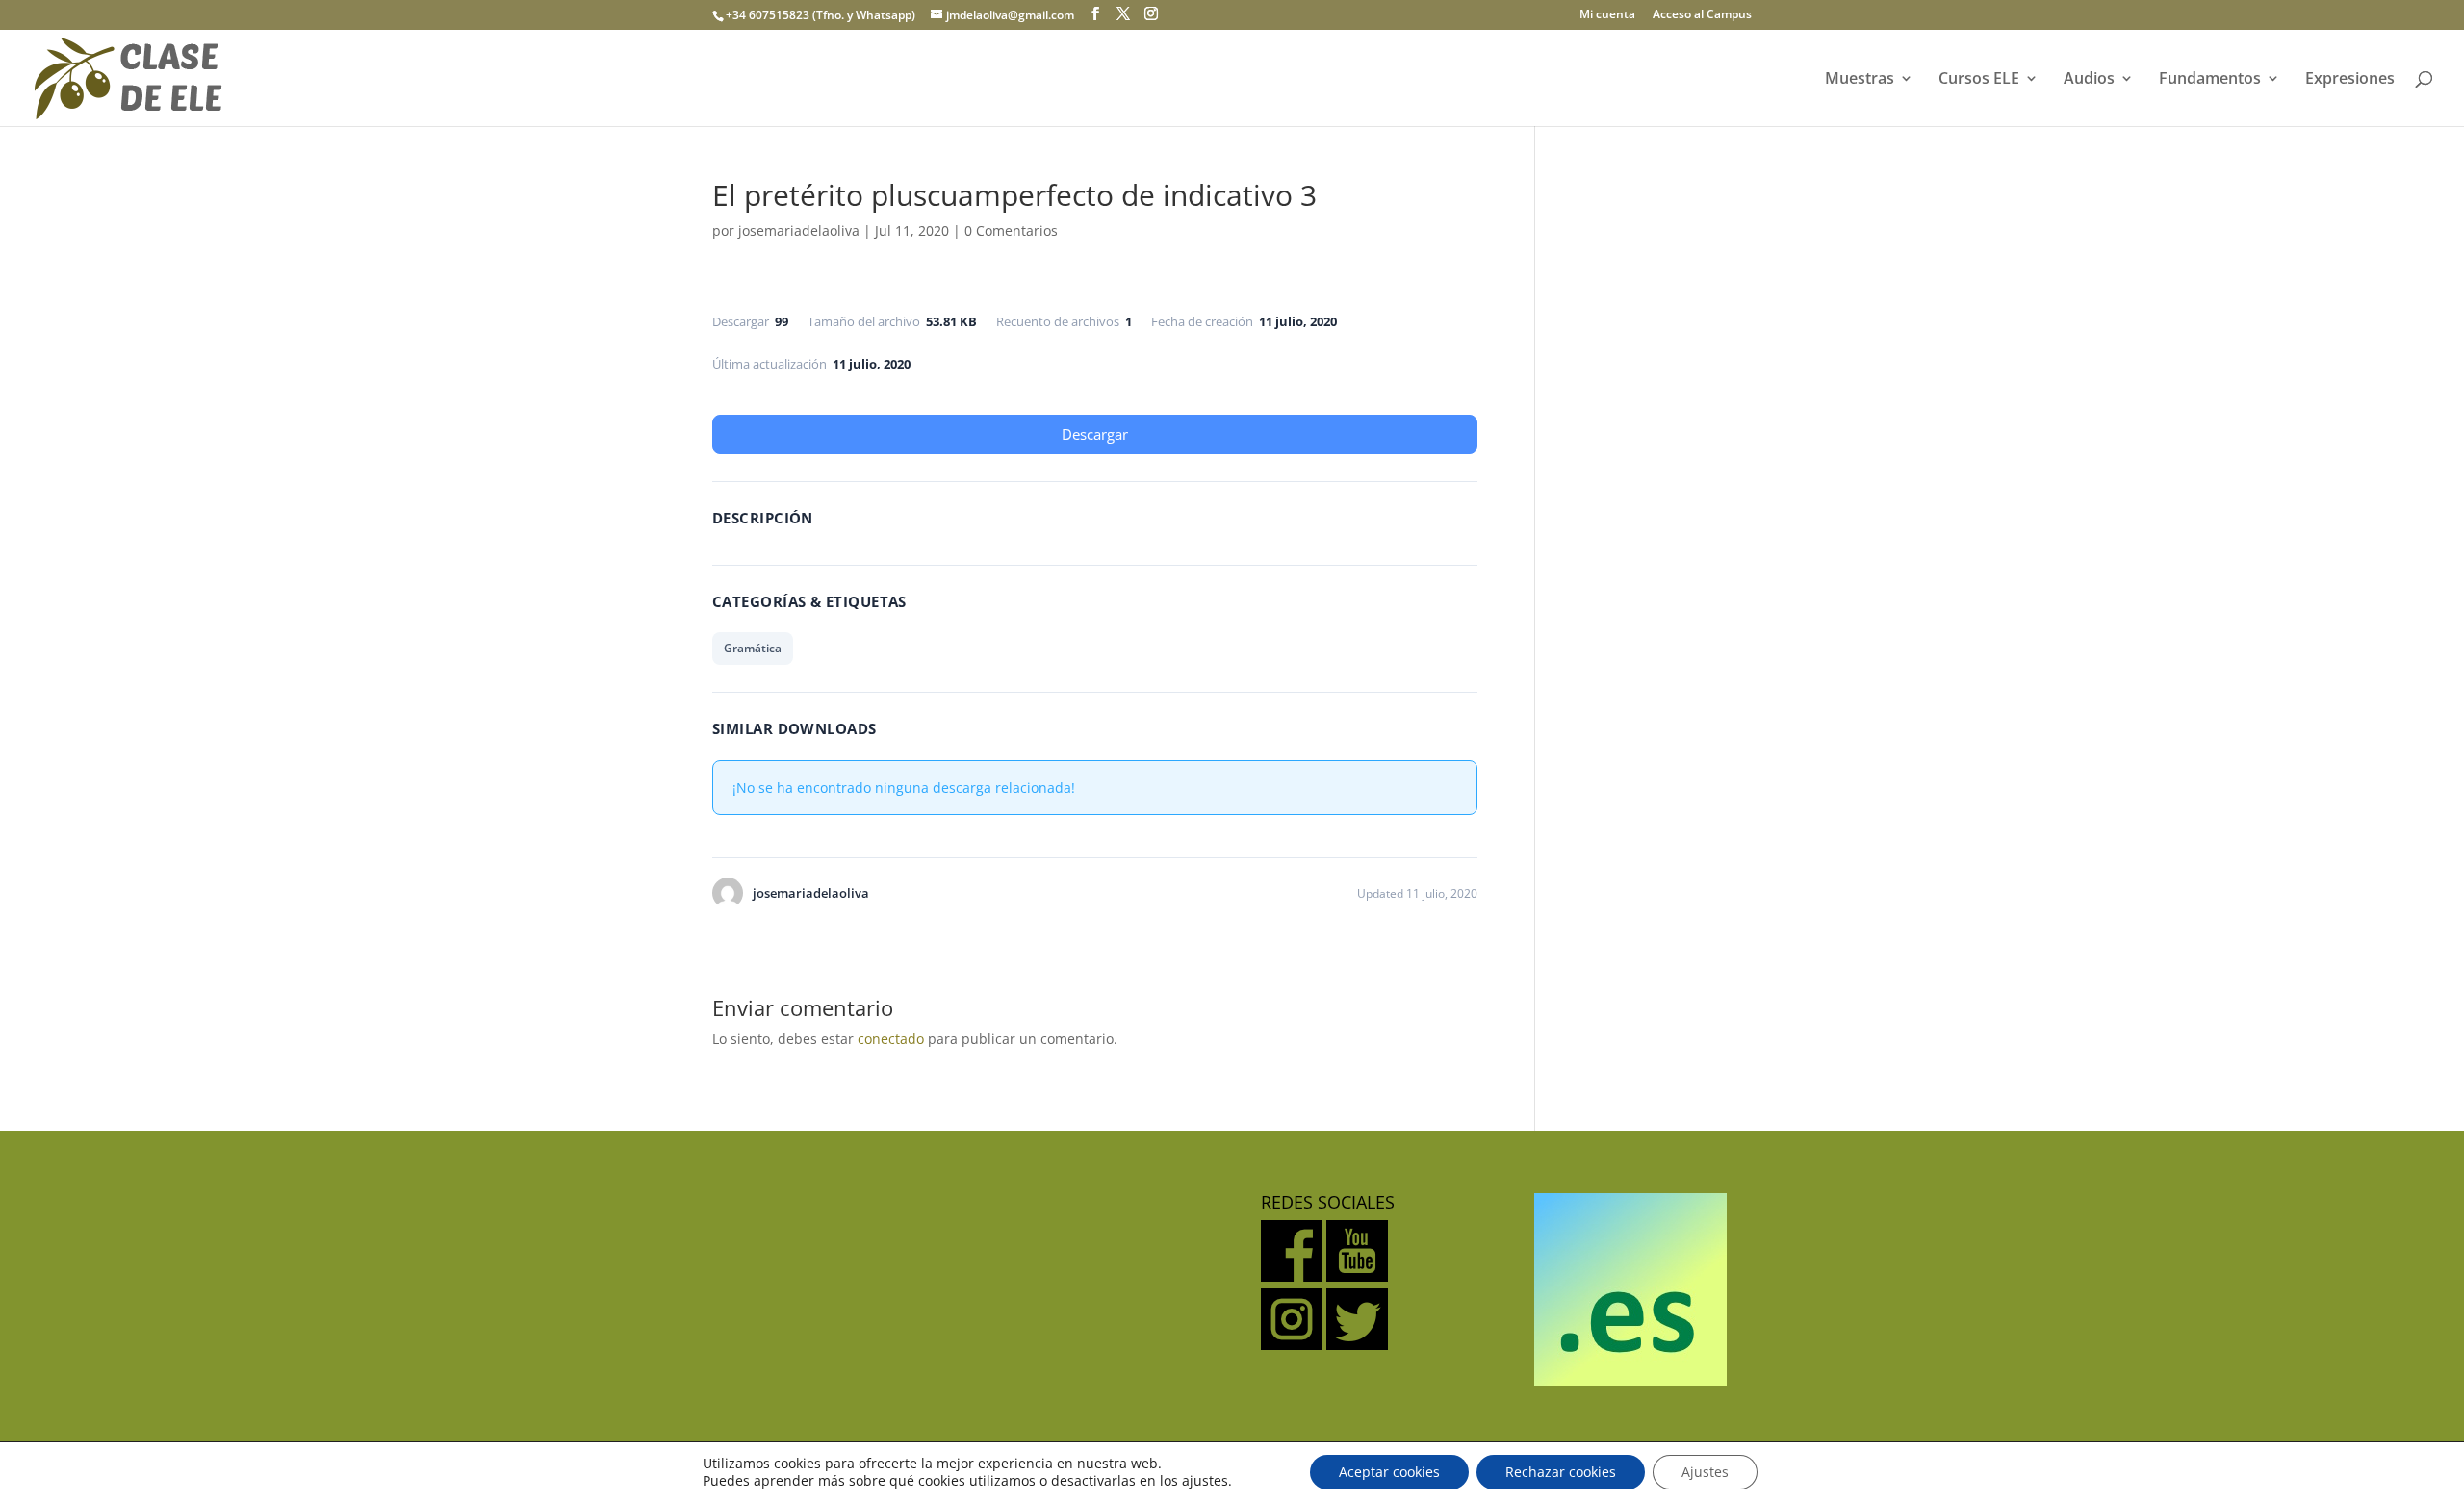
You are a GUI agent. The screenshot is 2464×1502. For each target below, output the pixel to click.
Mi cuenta (1607, 15)
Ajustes (1705, 1472)
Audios (2089, 80)
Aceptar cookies (1389, 1472)
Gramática (753, 648)
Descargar (1095, 434)
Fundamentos (2210, 80)
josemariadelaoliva (799, 230)
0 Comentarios (1011, 230)
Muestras (1860, 80)
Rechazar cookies (1561, 1472)
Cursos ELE (1979, 80)
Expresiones (2350, 80)
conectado (891, 1039)
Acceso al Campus (1702, 15)
